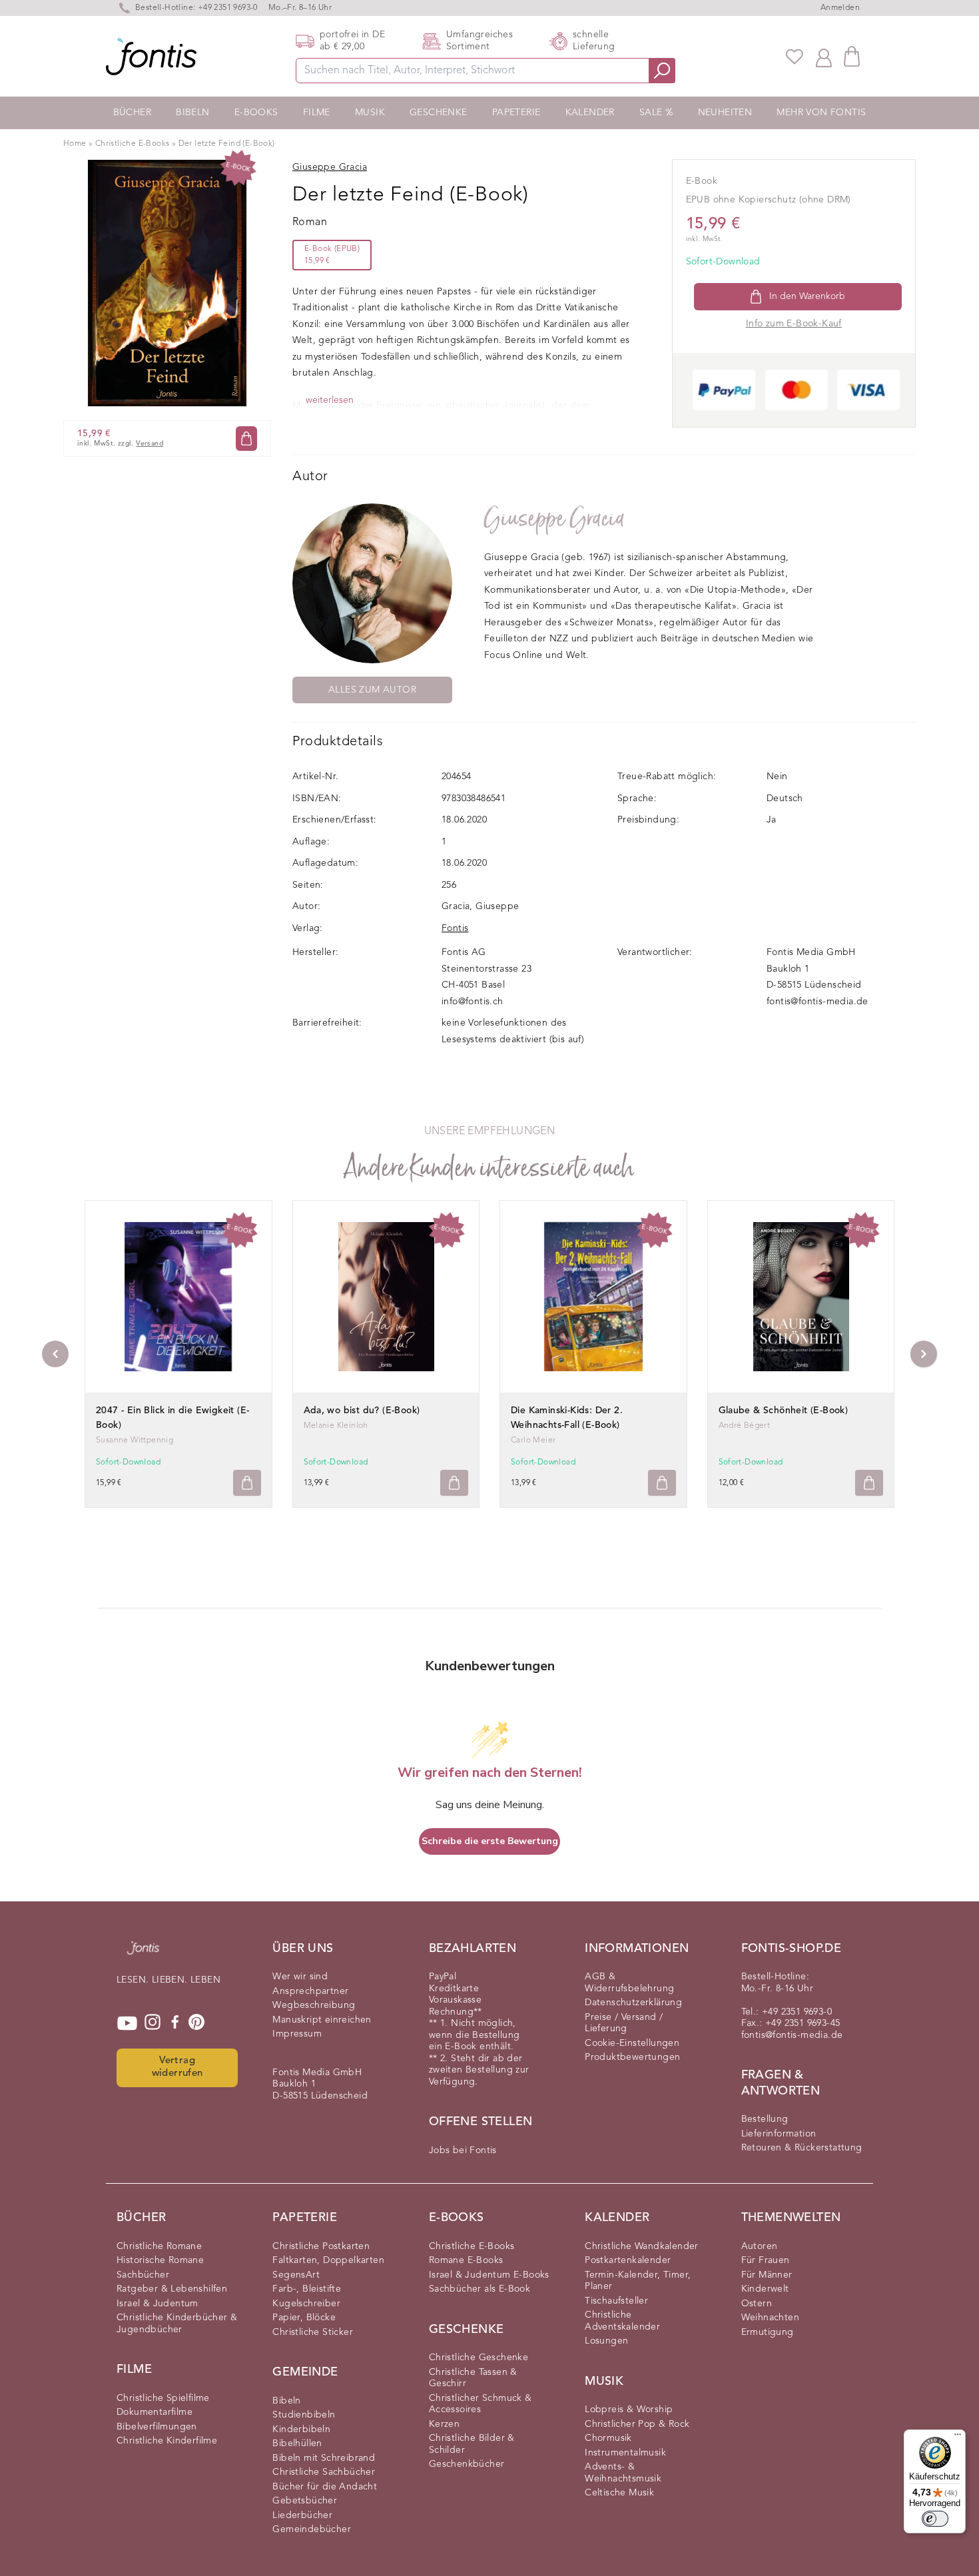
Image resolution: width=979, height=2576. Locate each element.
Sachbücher (143, 2275)
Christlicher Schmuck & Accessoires (481, 2404)
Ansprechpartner (310, 1991)
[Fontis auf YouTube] (127, 2023)
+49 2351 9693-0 (228, 8)
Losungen (606, 2341)
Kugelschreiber (306, 2304)
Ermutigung (768, 2332)
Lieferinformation (779, 2134)
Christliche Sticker (313, 2332)
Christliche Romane (159, 2246)
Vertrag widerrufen (177, 2067)
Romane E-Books (466, 2260)
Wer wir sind (300, 1977)
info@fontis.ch (473, 1002)
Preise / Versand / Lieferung (624, 2023)
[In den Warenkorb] (246, 439)
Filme (317, 113)
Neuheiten (725, 113)
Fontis (455, 928)
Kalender (590, 113)
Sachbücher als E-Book (480, 2289)
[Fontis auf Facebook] (175, 2023)
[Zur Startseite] (143, 1955)
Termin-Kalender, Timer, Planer (638, 2281)
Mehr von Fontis (821, 113)
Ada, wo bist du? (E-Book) (362, 1411)
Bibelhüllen (297, 2443)
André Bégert (745, 1426)
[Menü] (958, 2437)
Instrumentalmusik (625, 2453)
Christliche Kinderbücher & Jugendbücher (177, 2324)
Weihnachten (770, 2318)
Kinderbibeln (301, 2429)
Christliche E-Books (133, 144)
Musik (370, 113)
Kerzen (444, 2424)
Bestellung (765, 2119)
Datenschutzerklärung (633, 2003)
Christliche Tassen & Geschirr (473, 2378)
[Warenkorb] (852, 56)
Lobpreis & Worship (629, 2410)
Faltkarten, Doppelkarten (328, 2260)
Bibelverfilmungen (157, 2427)
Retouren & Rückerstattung (802, 2148)
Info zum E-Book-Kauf (794, 324)
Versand (150, 444)
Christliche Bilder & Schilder (472, 2444)
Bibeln (192, 113)
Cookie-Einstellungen (632, 2043)
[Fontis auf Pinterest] (196, 2023)
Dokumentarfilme (155, 2412)
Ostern (757, 2304)
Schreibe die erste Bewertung (490, 1841)
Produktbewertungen (632, 2057)
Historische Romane (160, 2260)
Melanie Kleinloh (336, 1426)
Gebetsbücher (305, 2501)
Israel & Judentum (158, 2304)
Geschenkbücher (467, 2464)
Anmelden (840, 8)
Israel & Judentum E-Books (489, 2275)
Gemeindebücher (312, 2529)
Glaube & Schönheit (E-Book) (784, 1411)
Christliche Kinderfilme (167, 2441)
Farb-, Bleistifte (307, 2289)
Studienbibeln (304, 2415)
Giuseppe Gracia (554, 518)
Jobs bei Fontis (463, 2150)
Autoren (760, 2246)
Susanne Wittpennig (135, 1441)
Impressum (297, 2034)
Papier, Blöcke (304, 2318)
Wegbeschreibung (314, 2005)
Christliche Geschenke (479, 2358)
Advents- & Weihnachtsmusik (623, 2473)
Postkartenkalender (628, 2260)
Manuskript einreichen (322, 2020)
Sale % (656, 113)
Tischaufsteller (616, 2301)
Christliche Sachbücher (324, 2472)
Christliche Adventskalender (622, 2321)
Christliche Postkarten (321, 2246)
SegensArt (296, 2275)
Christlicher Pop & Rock (637, 2424)
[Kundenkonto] (824, 57)
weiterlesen (330, 400)
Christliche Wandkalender (642, 2246)
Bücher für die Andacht (325, 2487)
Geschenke (439, 113)
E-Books (256, 113)
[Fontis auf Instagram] (153, 2023)
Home (75, 144)
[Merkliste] (795, 57)
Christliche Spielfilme (163, 2398)
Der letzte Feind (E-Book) (227, 144)
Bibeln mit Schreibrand (324, 2458)
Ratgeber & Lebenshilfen (172, 2289)
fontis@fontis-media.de (817, 1002)
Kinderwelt (765, 2289)
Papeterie (516, 113)
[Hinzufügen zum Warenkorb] (247, 1483)
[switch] (935, 2519)
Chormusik (608, 2438)
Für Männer (767, 2275)
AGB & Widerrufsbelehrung (629, 1983)
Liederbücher (302, 2515)
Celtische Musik (619, 2493)
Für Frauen (766, 2260)
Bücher (132, 113)
